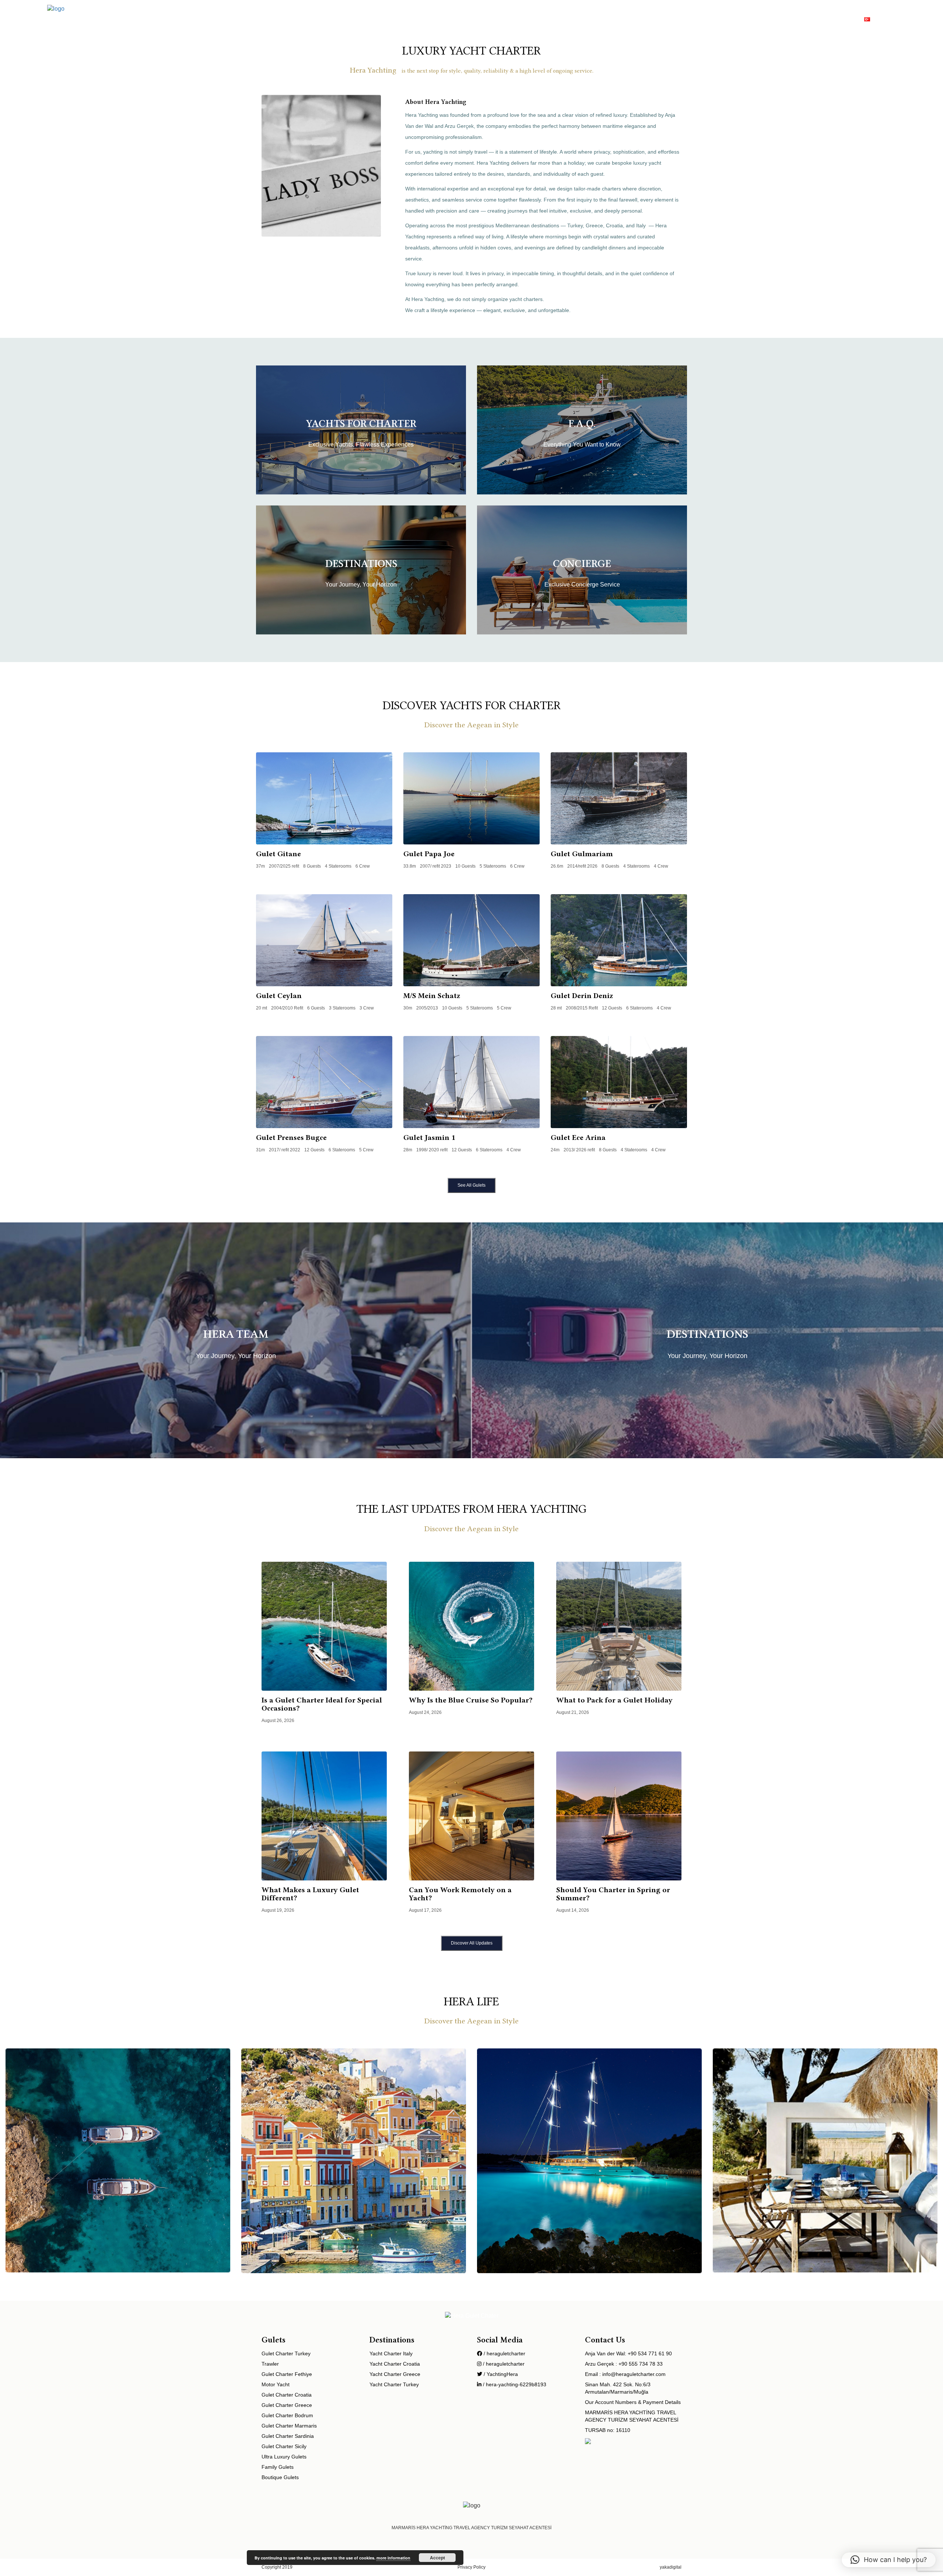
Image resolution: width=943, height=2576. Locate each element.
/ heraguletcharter (504, 2353)
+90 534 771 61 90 (650, 2353)
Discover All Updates (472, 1943)
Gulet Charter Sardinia (288, 2436)
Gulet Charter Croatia (287, 2395)
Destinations (673, 18)
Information (797, 18)
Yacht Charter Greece (395, 2374)
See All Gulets (471, 1185)
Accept (437, 2558)
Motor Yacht (596, 18)
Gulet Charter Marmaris (289, 2426)
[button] (889, 2560)
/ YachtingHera (500, 2374)
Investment (754, 18)
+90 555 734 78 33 (641, 2364)
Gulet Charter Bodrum (287, 2415)
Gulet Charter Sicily (284, 2446)
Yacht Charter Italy (391, 2353)
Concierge (715, 18)
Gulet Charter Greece (287, 2405)
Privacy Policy (471, 2567)
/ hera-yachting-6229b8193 (514, 2384)
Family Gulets (278, 2467)
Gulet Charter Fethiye (287, 2374)
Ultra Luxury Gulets (284, 2457)
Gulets (559, 18)
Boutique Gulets (280, 2477)
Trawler (634, 18)
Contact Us (839, 18)
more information (393, 2558)
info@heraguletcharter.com (634, 2374)
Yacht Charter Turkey (394, 2384)
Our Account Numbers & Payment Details (633, 2402)
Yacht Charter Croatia (395, 2364)
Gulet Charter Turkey (286, 2353)
